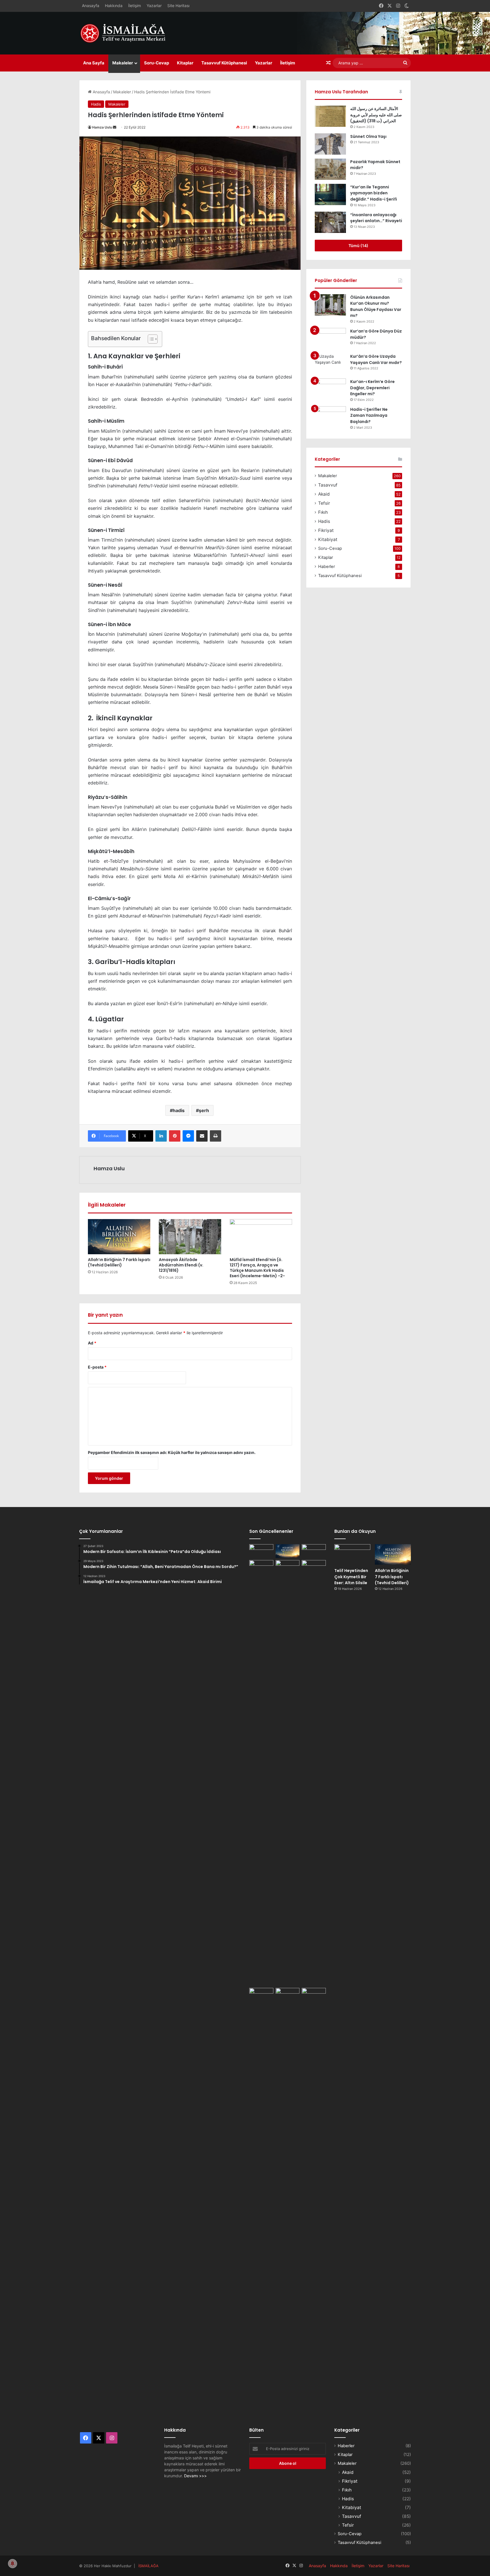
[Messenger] (188, 1136)
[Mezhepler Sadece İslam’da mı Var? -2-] (261, 2201)
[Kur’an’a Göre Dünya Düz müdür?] (330, 339)
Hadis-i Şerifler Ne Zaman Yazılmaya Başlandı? (369, 415)
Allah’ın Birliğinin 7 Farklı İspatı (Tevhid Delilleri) (119, 1262)
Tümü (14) (358, 246)
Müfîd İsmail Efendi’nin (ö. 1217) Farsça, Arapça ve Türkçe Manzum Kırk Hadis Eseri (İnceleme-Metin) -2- (257, 1268)
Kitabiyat (328, 539)
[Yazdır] (216, 1136)
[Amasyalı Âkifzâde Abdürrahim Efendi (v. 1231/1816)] (190, 1237)
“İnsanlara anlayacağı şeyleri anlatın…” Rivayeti (376, 218)
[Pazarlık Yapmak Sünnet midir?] (330, 169)
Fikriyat (326, 530)
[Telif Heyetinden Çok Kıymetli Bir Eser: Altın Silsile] (261, 1551)
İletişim (135, 6)
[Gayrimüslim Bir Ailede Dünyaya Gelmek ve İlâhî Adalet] (288, 1567)
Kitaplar (185, 63)
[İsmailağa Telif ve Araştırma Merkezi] (126, 33)
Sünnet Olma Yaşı (368, 136)
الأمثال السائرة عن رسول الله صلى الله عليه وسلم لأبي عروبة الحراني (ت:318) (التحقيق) (376, 115)
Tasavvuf (328, 485)
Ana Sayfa (94, 63)
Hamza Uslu (102, 127)
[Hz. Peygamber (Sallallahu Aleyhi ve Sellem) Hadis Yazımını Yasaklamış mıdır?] (314, 1995)
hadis (179, 1110)
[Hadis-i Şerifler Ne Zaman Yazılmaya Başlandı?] (330, 417)
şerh (204, 1110)
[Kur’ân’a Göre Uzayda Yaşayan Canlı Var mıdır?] (330, 364)
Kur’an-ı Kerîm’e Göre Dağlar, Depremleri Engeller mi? (372, 388)
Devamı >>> (195, 2476)
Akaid (324, 494)
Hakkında (114, 6)
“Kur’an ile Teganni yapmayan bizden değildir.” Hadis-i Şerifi (374, 193)
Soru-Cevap (157, 63)
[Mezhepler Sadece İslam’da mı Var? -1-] (314, 1773)
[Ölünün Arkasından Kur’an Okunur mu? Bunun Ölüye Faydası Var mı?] (330, 305)
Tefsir (324, 503)
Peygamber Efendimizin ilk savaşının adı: (172, 1452)
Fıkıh (323, 512)
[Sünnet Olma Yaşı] (330, 144)
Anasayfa (91, 6)
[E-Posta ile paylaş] (202, 1136)
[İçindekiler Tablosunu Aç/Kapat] (150, 339)
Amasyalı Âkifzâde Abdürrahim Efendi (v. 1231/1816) (181, 1265)
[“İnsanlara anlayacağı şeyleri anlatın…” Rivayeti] (330, 222)
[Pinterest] (175, 1136)
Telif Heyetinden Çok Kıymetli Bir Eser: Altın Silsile (351, 1577)
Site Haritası (178, 6)
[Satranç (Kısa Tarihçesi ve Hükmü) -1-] (261, 1567)
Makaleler (123, 63)
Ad (92, 1343)
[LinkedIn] (161, 1136)
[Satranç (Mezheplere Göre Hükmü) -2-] (314, 1551)
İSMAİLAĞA (148, 2566)
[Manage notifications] (12, 2564)
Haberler (327, 567)
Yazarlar (154, 6)
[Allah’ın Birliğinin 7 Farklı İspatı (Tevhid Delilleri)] (119, 1237)
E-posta (97, 1367)
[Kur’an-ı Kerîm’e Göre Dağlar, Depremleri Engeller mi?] (330, 389)
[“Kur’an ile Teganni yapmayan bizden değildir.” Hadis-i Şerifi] (330, 194)
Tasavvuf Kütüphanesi (224, 63)
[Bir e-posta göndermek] (115, 127)
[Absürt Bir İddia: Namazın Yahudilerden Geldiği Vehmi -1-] (288, 2201)
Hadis (96, 104)
